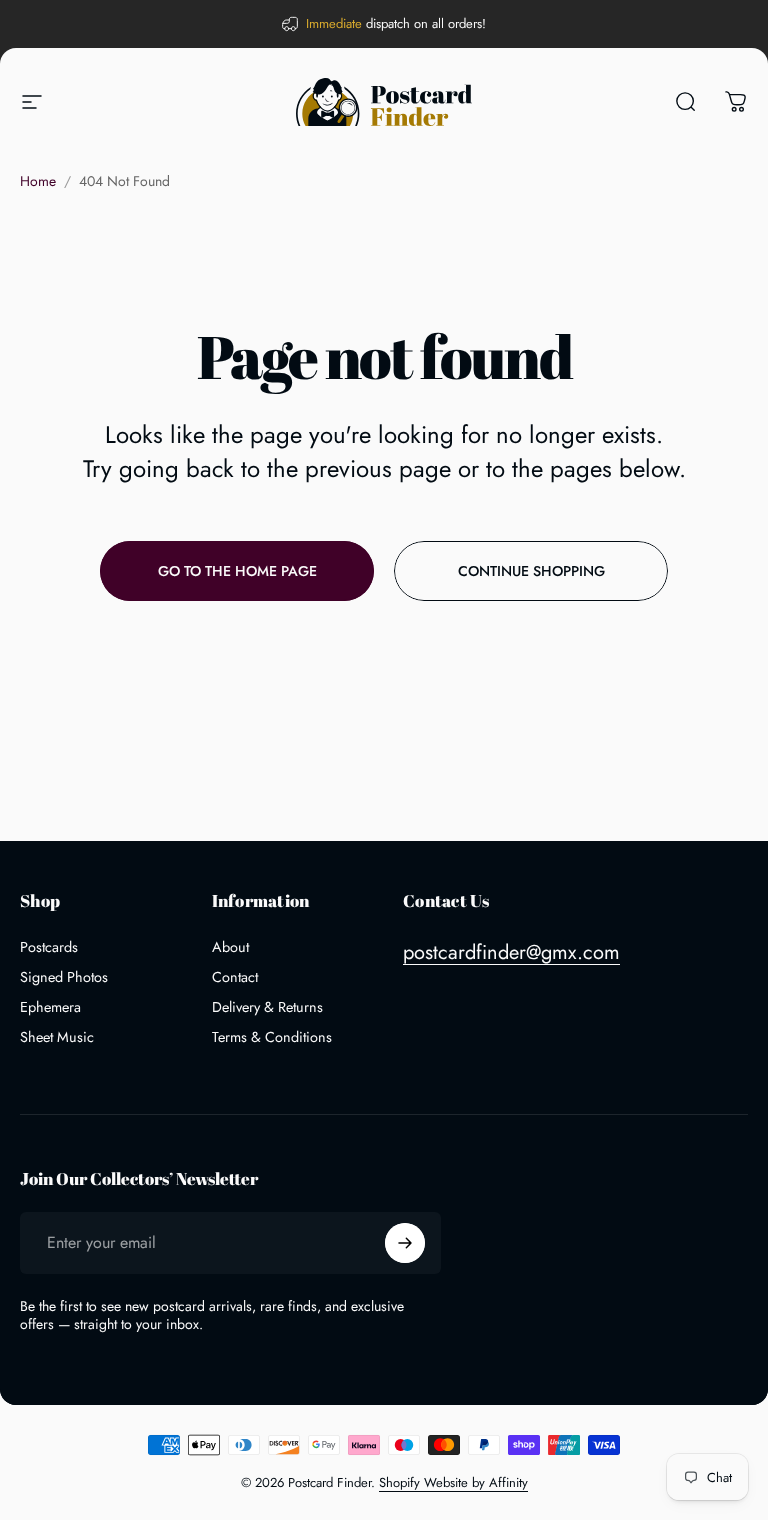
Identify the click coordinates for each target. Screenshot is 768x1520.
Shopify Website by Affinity (453, 1482)
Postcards (49, 947)
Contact (235, 977)
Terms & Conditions (272, 1037)
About (230, 947)
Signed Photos (64, 977)
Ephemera (50, 1007)
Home (38, 181)
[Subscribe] (405, 1243)
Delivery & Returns (267, 1007)
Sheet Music (57, 1037)
